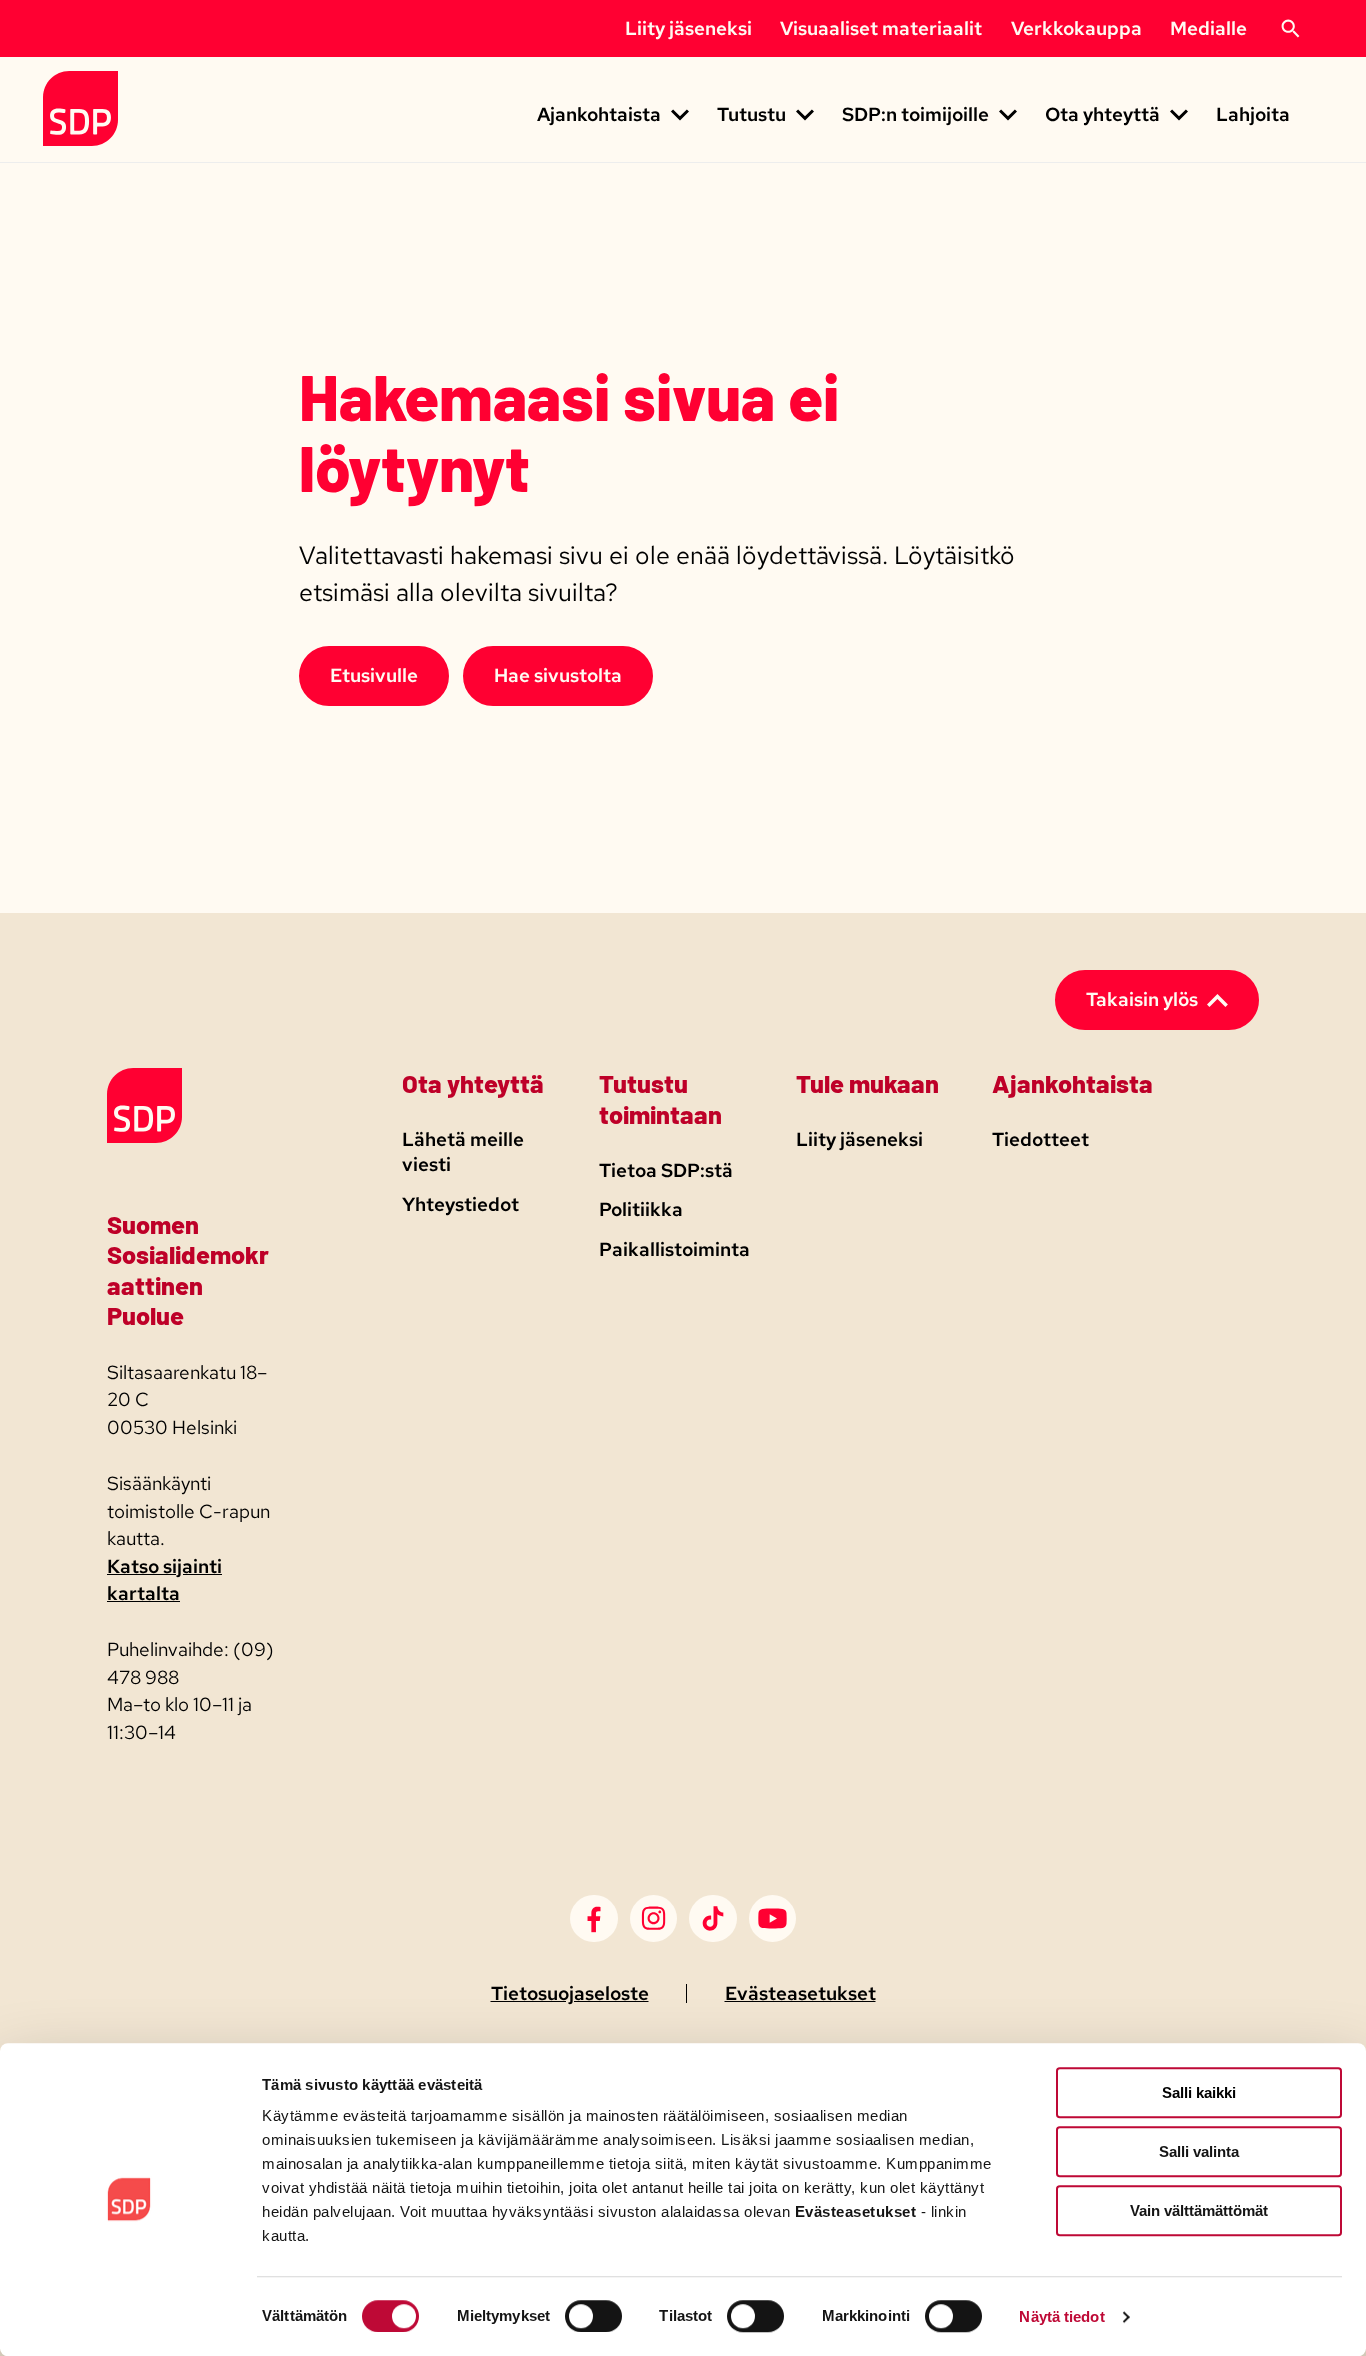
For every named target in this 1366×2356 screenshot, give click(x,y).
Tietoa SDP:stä (666, 1170)
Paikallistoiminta (674, 1249)
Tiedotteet (1040, 1139)
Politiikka (641, 1209)
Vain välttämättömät (1199, 2210)
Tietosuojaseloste (570, 1993)
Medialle (1208, 28)
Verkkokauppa (1076, 28)
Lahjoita (1253, 114)
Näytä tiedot (1061, 2316)
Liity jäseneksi (688, 28)
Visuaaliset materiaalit (881, 28)
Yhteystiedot (460, 1204)
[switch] (593, 2316)
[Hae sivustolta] (1290, 29)
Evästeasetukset (800, 1993)
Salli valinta (1199, 2151)
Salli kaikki (1199, 2092)
